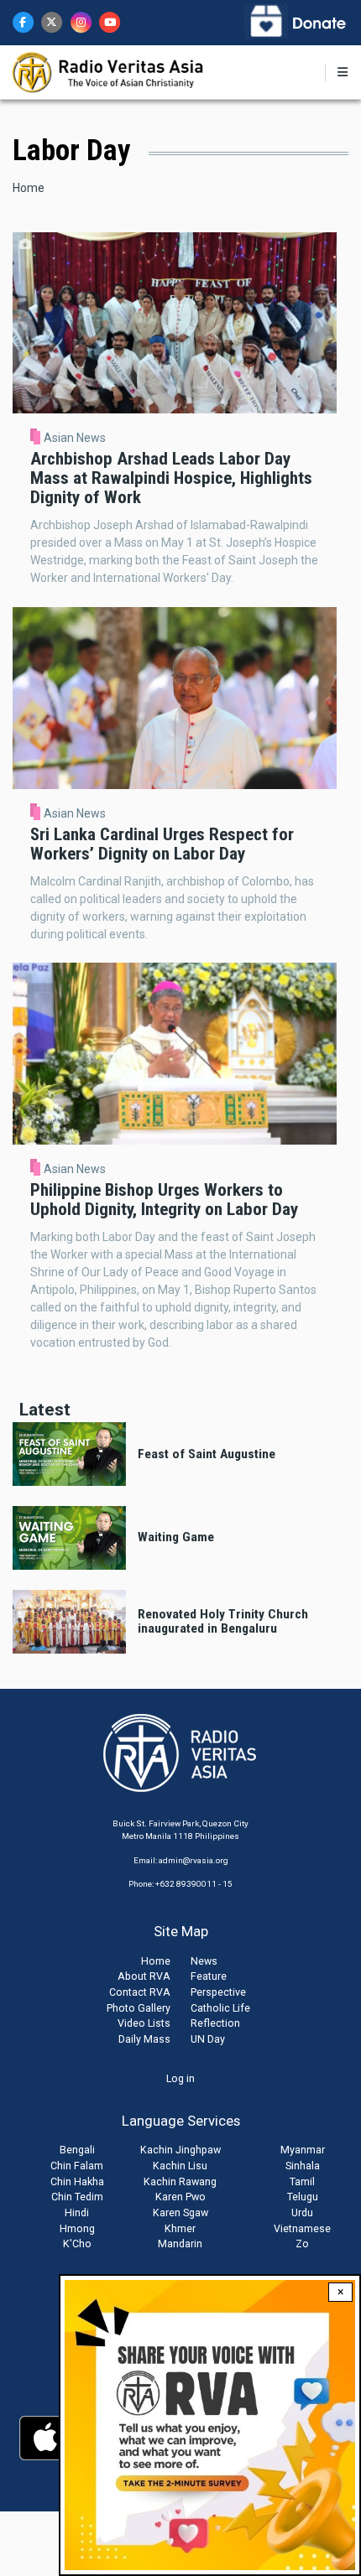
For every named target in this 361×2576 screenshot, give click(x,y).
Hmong (77, 2228)
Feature (209, 1976)
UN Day (208, 2039)
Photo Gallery (139, 2008)
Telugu (303, 2197)
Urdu (302, 2212)
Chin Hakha (77, 2181)
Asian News (75, 438)
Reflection (215, 2023)
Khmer (180, 2228)
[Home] (109, 71)
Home (29, 188)
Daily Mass (144, 2039)
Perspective (218, 1992)
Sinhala (303, 2166)
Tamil (302, 2181)
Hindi (77, 2212)
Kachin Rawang (180, 2181)
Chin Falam (77, 2166)
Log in (180, 2078)
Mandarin (180, 2244)
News (204, 1961)
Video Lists (144, 2023)
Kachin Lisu (180, 2166)
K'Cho (77, 2244)
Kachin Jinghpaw (180, 2150)
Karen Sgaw (180, 2212)
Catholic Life (220, 2008)
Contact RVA (140, 1992)
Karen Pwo (180, 2197)
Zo (302, 2244)
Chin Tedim (77, 2197)
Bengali (77, 2150)
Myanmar (303, 2150)
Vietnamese (302, 2228)
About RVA (144, 1976)
